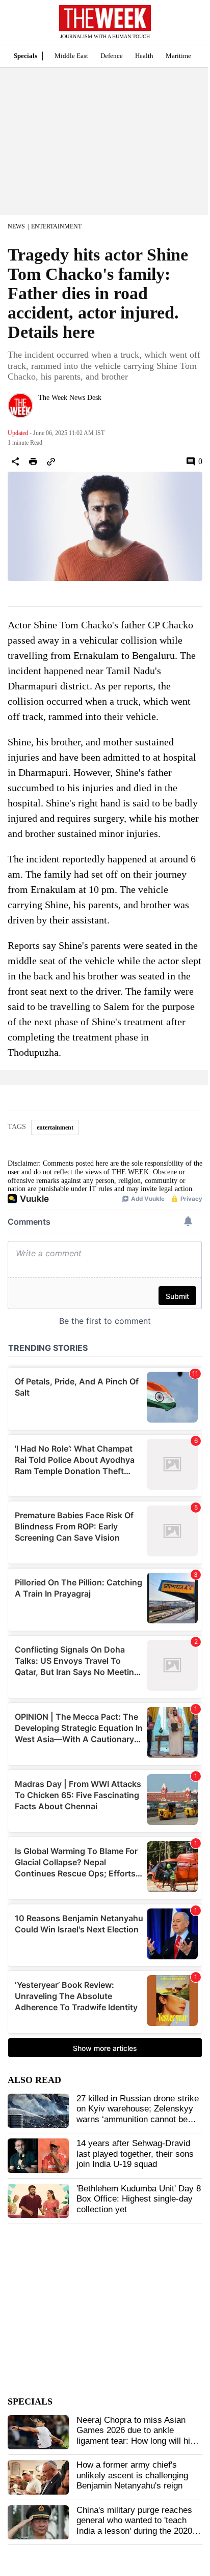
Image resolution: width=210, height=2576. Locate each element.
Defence (112, 56)
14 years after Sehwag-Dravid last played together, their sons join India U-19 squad (135, 2154)
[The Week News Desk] (20, 406)
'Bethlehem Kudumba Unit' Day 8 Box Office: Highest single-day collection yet (139, 2199)
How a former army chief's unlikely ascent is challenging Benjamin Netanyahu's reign (132, 2475)
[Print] (33, 461)
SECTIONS (15, 25)
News (16, 226)
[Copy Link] (51, 461)
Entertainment (56, 226)
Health (144, 56)
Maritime (178, 56)
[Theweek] (105, 18)
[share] (15, 461)
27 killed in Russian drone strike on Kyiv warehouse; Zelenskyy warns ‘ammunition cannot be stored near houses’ (138, 2114)
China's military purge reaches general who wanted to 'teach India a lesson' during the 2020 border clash (134, 2526)
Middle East (71, 56)
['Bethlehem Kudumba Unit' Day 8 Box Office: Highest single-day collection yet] (38, 2201)
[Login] (187, 27)
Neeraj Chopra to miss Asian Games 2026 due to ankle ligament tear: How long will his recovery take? (136, 2436)
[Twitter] (42, 411)
